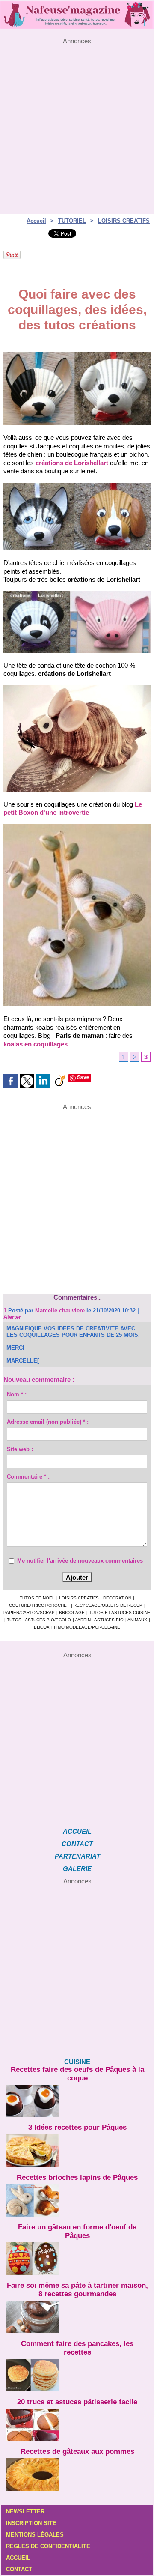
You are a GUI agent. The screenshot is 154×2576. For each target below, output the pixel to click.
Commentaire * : (28, 1477)
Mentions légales (35, 2535)
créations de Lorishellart (72, 463)
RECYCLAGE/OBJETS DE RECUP (108, 1605)
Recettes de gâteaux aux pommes (77, 2452)
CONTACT (77, 1844)
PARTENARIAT (77, 1856)
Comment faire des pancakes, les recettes (77, 2348)
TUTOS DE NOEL (37, 1598)
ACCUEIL (77, 1831)
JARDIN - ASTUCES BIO (99, 1620)
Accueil (36, 221)
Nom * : (17, 1394)
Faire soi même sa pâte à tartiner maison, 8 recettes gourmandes (77, 2290)
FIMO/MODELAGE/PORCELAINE (87, 1627)
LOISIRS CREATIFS (124, 221)
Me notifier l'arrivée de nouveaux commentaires (80, 1561)
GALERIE (77, 1869)
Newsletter (25, 2512)
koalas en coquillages (36, 1044)
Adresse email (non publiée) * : (48, 1422)
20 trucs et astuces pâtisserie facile (77, 2402)
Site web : (20, 1449)
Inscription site (31, 2523)
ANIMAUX (137, 1620)
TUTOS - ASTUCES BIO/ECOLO (39, 1620)
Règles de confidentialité (48, 2546)
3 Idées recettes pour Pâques (77, 2127)
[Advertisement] (77, 122)
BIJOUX (42, 1627)
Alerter (12, 1317)
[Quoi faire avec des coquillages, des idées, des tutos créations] (77, 355)
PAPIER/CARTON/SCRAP (29, 1612)
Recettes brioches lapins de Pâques (77, 2177)
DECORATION (117, 1598)
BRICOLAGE (72, 1612)
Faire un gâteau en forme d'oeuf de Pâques (77, 2231)
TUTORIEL (72, 221)
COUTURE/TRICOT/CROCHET (39, 1605)
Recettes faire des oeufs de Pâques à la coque (77, 2074)
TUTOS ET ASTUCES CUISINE (120, 1612)
